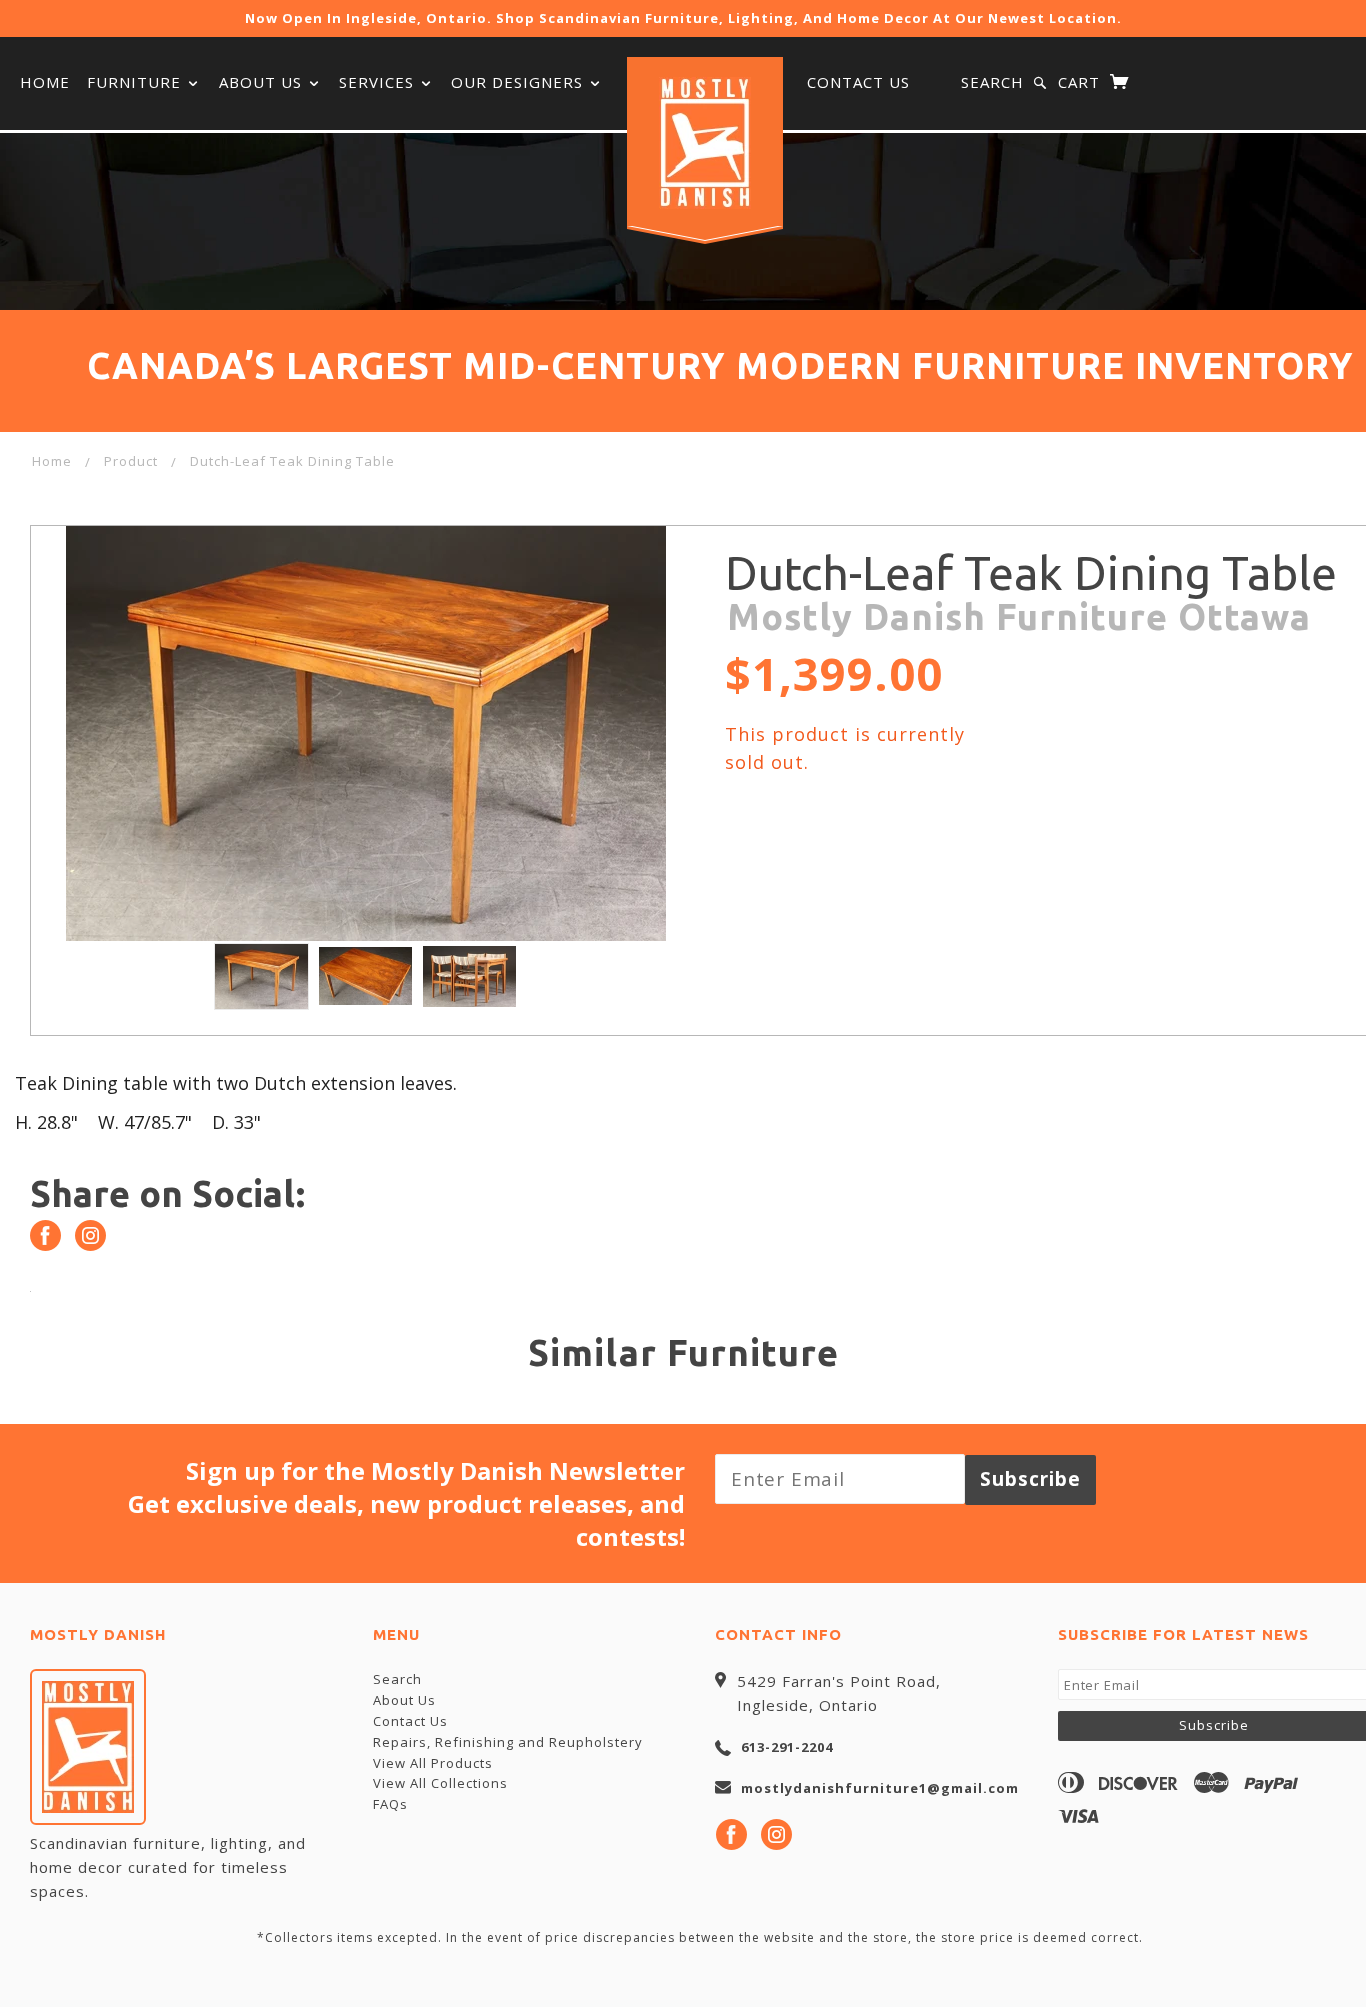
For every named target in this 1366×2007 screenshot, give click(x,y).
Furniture (136, 82)
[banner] (705, 143)
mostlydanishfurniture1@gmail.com (880, 1788)
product (131, 461)
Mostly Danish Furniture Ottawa (1019, 616)
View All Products (433, 1763)
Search (992, 82)
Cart (1081, 82)
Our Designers (519, 82)
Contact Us (858, 82)
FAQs (390, 1804)
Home (45, 82)
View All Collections (440, 1783)
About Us (263, 82)
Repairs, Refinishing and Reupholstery (508, 1742)
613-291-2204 (787, 1747)
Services (379, 82)
